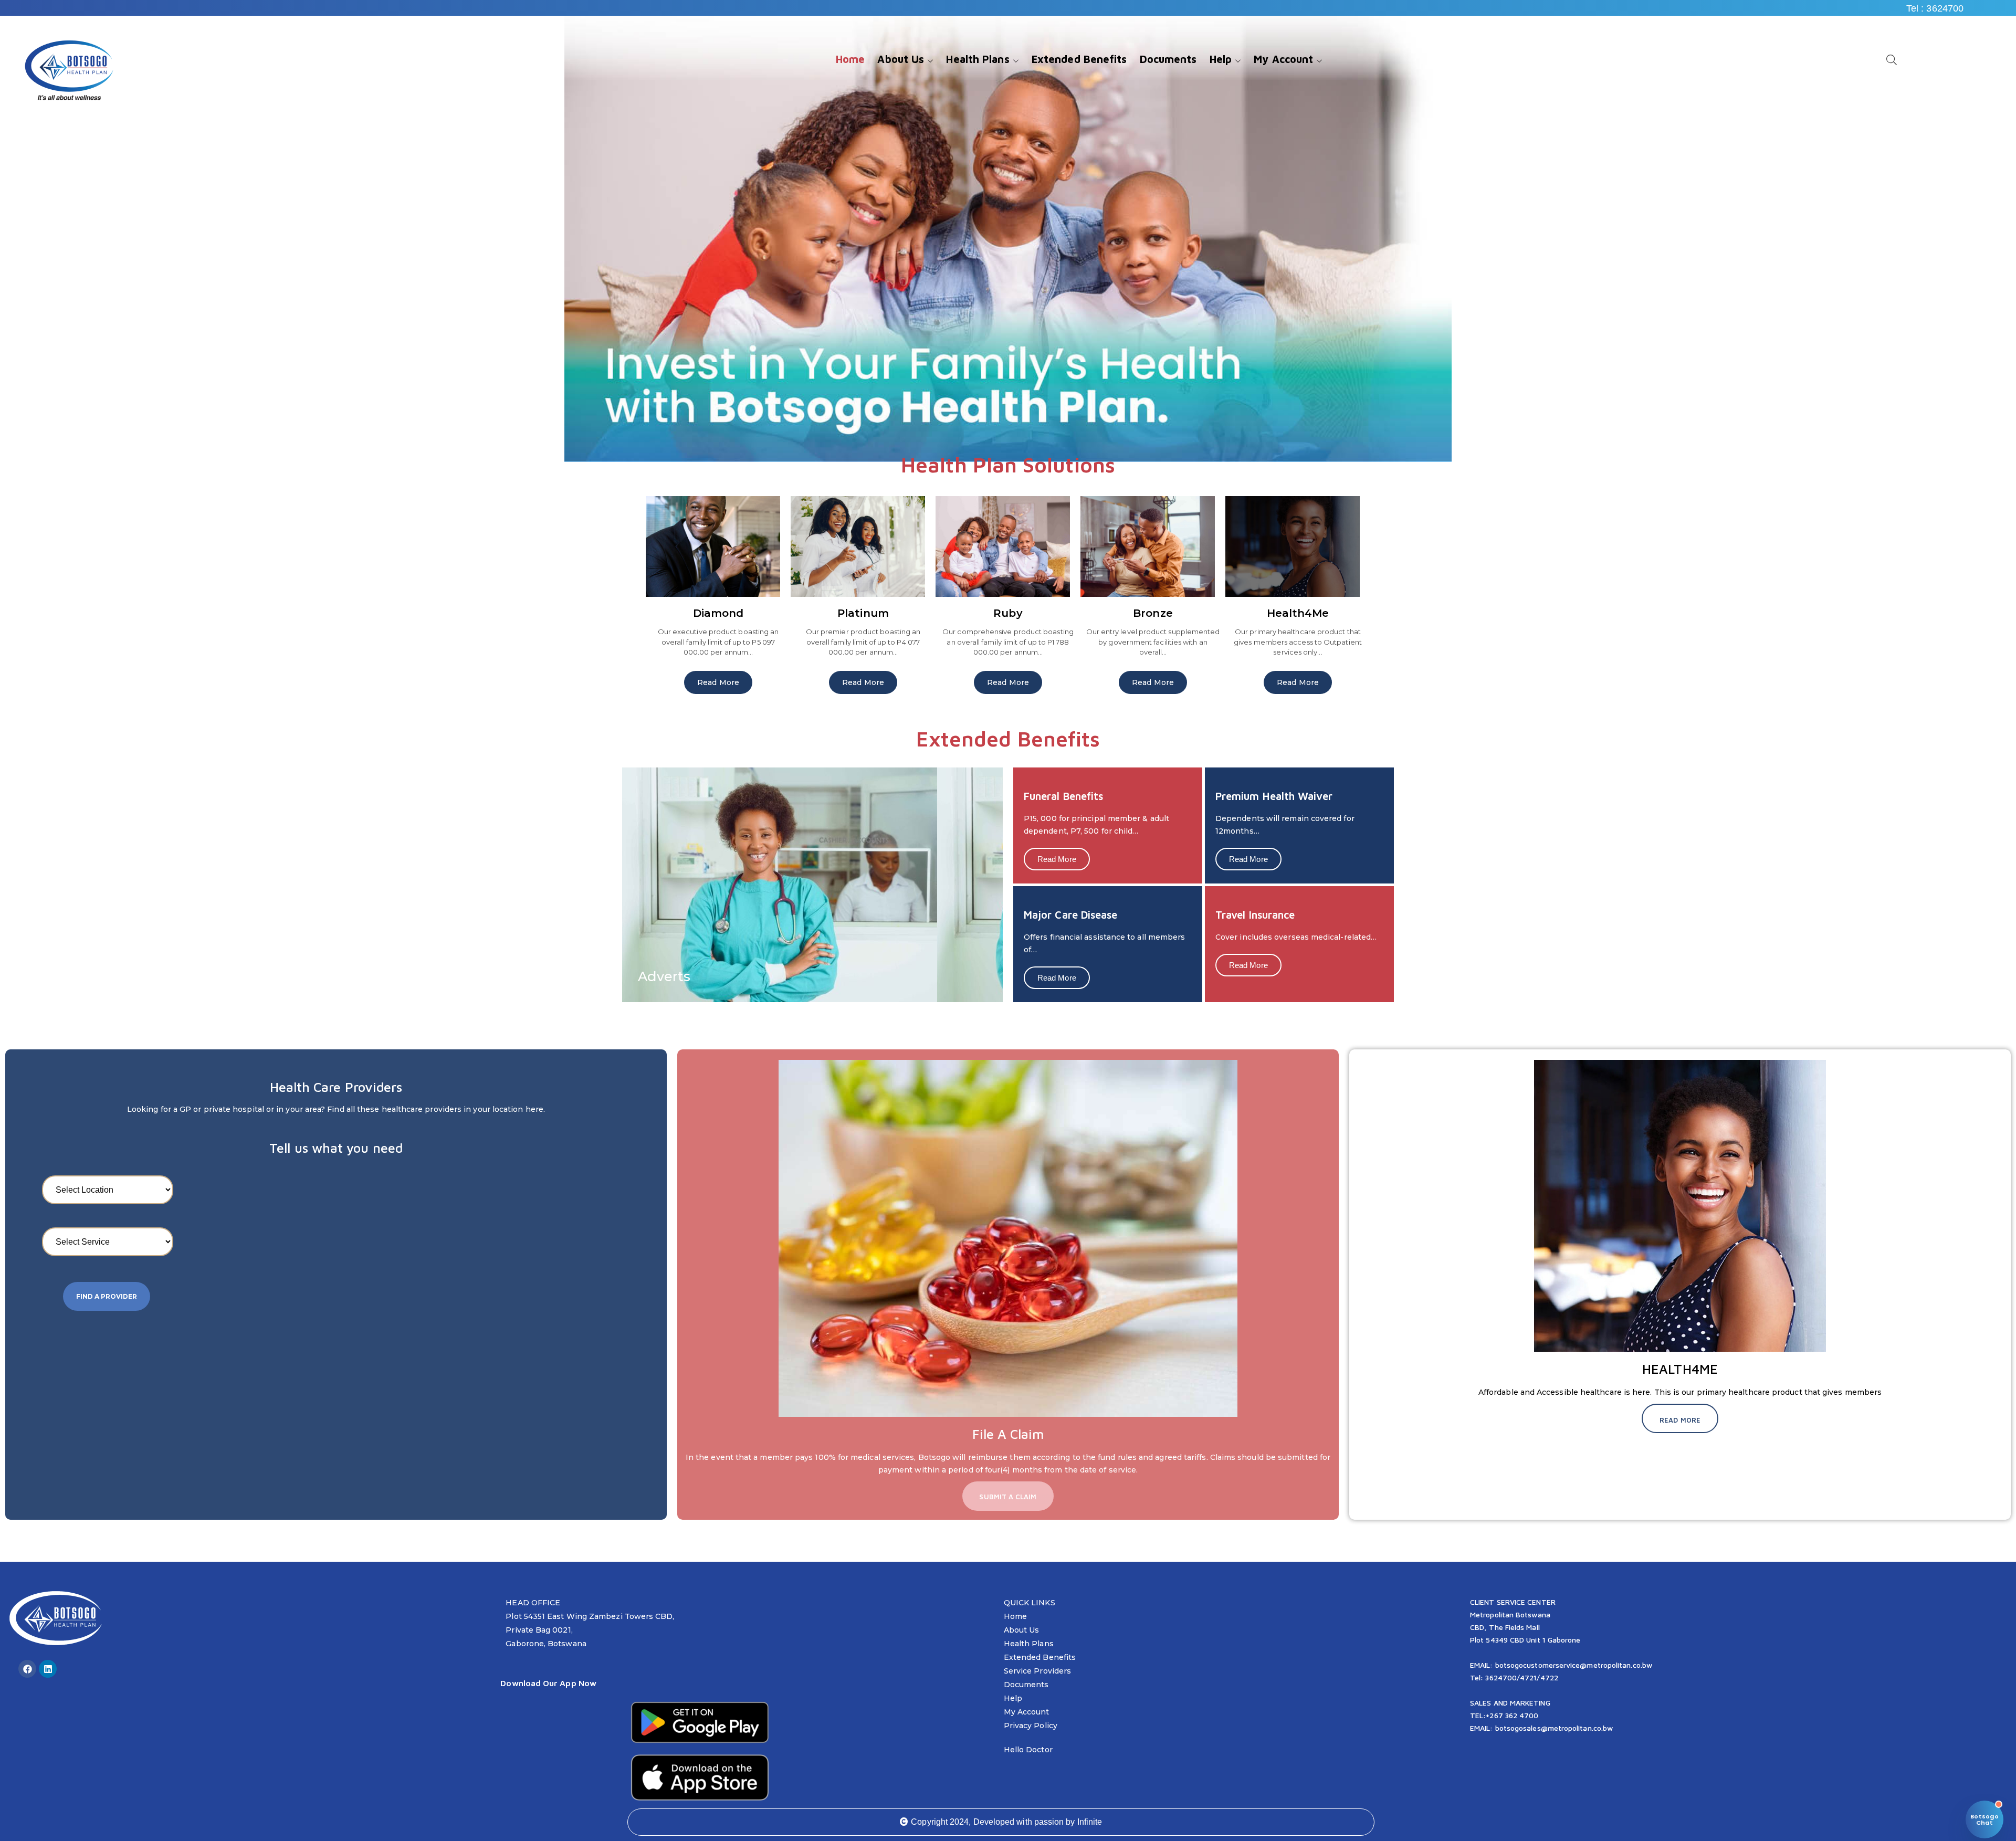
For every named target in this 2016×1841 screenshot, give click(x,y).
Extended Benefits (1040, 1657)
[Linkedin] (48, 1669)
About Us (1022, 1630)
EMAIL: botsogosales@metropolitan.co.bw (1541, 1728)
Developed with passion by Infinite (1038, 1822)
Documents (1026, 1685)
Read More (718, 682)
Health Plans (1029, 1644)
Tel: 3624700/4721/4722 (1514, 1677)
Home (1015, 1616)
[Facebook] (27, 1669)
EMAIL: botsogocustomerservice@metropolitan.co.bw (1561, 1665)
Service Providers (1037, 1671)
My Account (1027, 1712)
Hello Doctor (1028, 1750)
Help (1013, 1698)
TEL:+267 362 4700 (1504, 1715)
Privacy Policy (1031, 1726)
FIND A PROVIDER (107, 1296)
